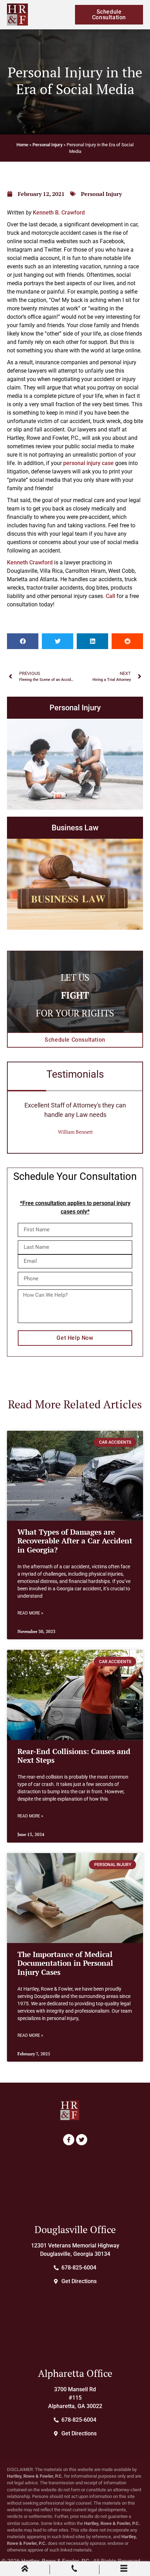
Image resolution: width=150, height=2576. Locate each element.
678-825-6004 (79, 2268)
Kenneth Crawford (30, 562)
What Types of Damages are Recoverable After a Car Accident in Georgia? (75, 1541)
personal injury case (88, 463)
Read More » (30, 1613)
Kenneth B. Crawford (59, 213)
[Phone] (74, 2570)
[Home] (25, 2570)
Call (110, 596)
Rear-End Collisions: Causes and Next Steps (74, 1756)
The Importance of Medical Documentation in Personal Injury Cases (65, 1963)
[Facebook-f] (69, 2140)
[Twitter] (82, 2140)
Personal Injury (47, 145)
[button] (23, 641)
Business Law (75, 828)
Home (22, 145)
